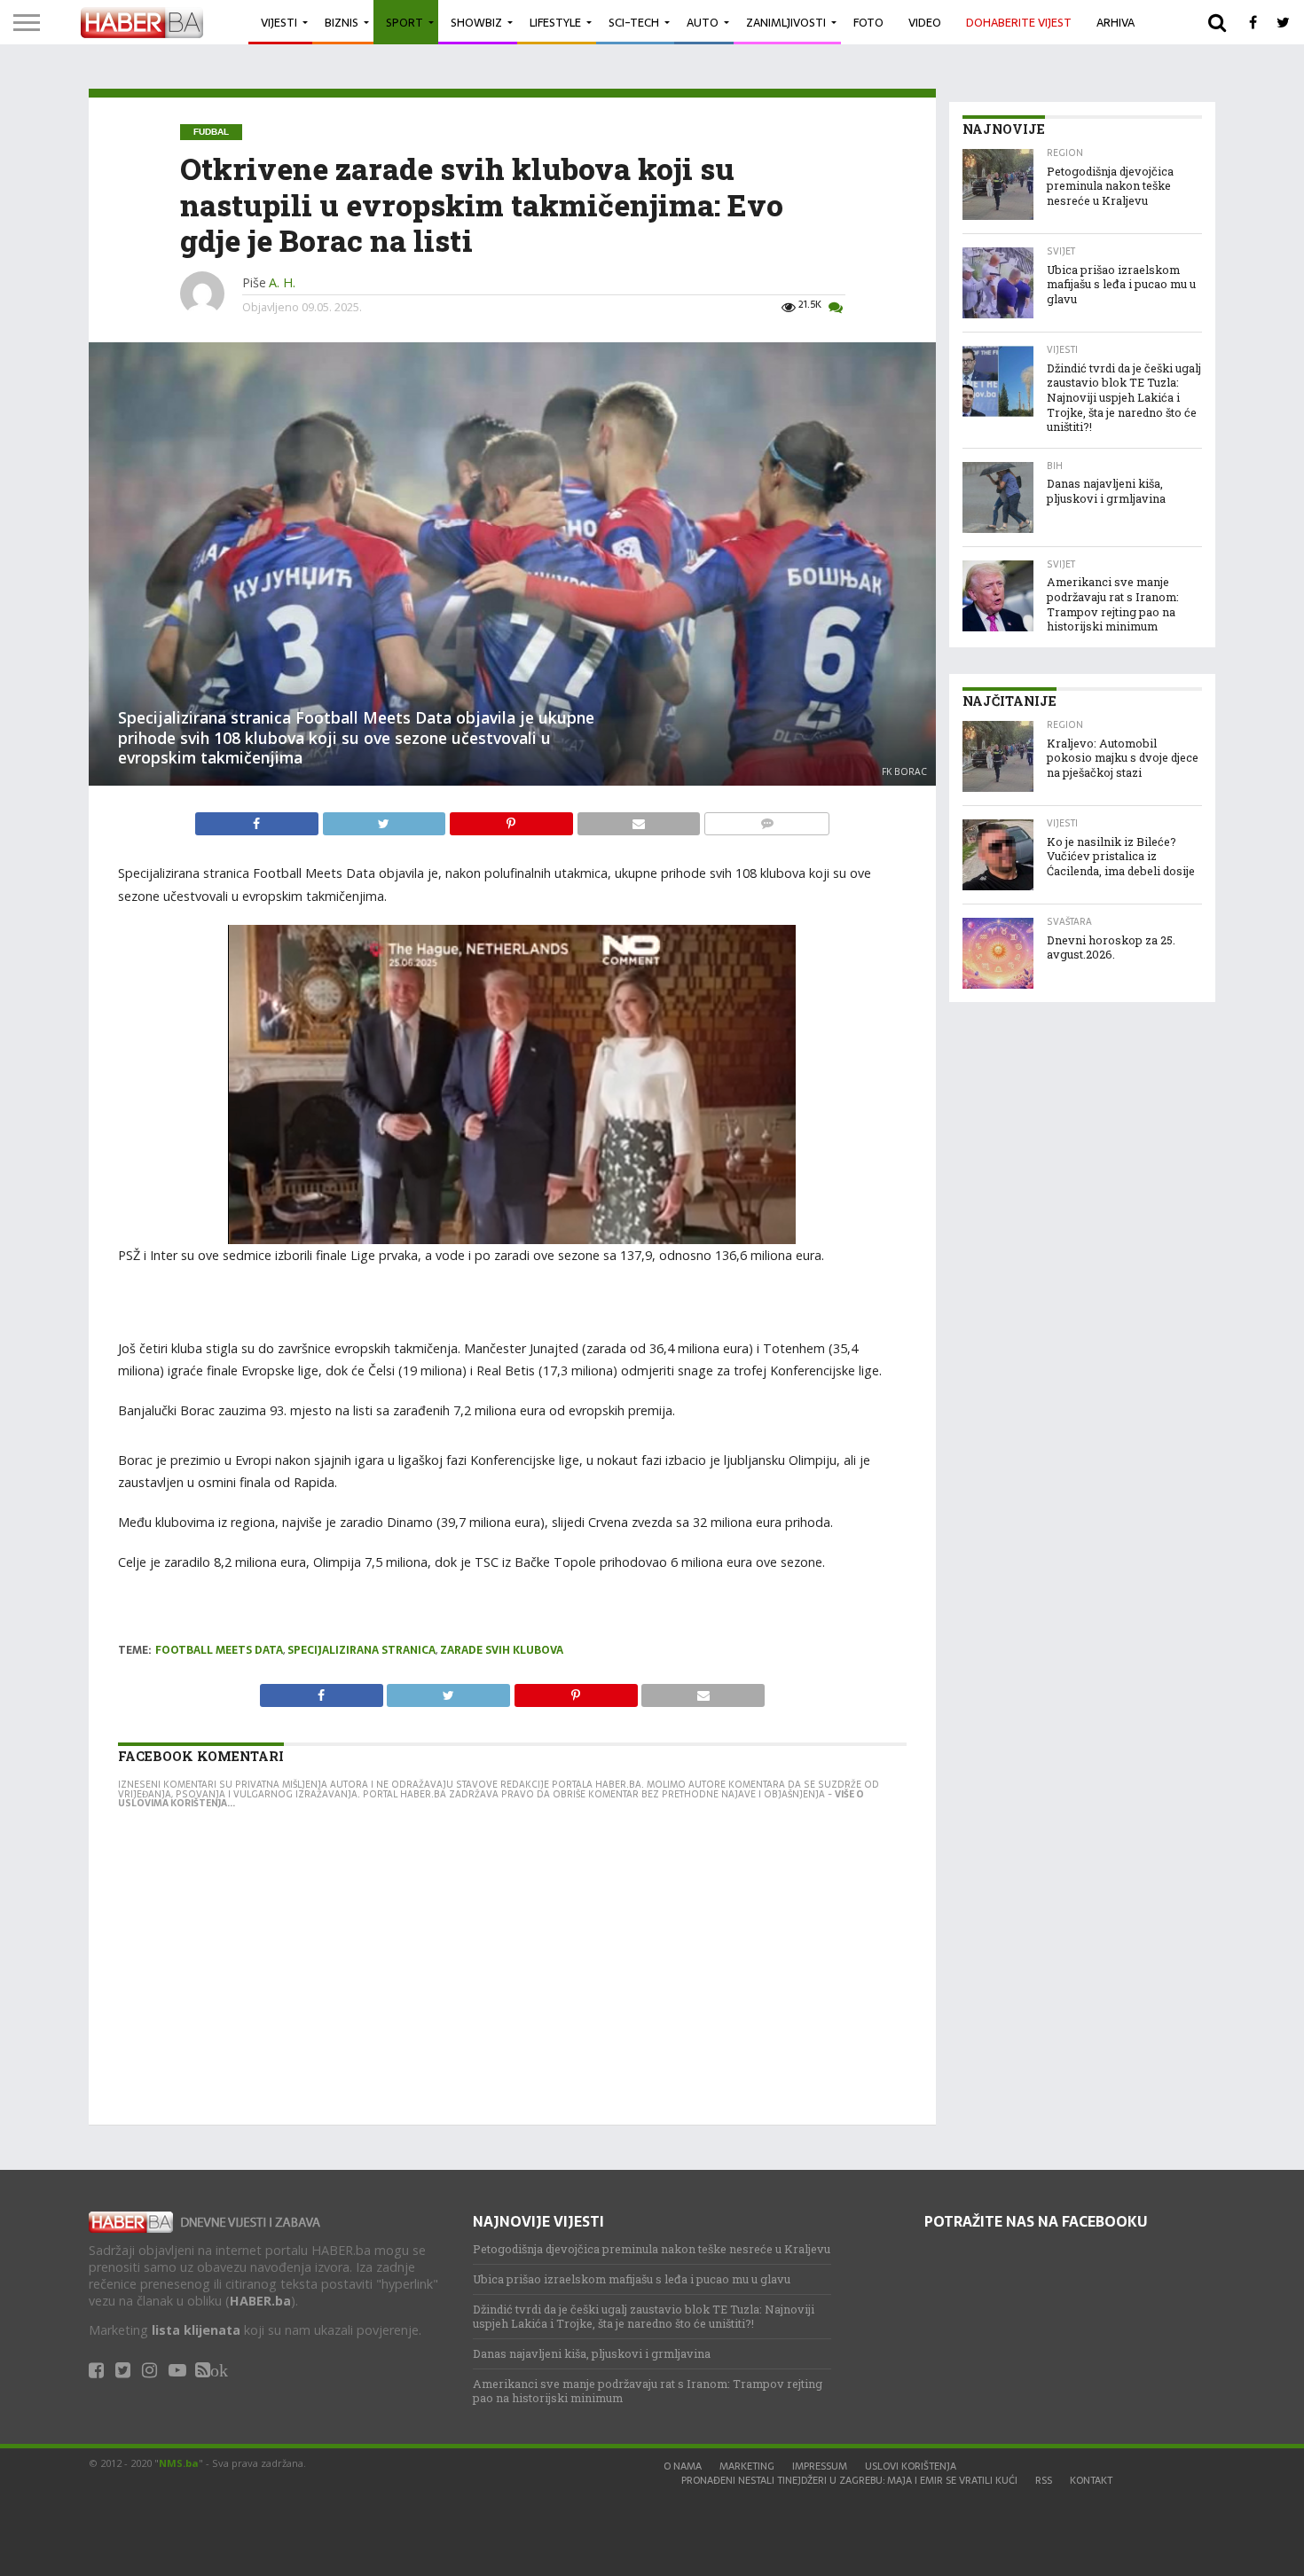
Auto (703, 23)
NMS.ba (179, 2463)
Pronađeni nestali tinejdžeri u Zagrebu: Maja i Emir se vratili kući (849, 2480)
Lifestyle (555, 23)
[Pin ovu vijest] (513, 819)
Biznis (342, 23)
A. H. (282, 282)
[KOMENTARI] (766, 819)
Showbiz (476, 23)
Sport (405, 23)
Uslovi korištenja (911, 2466)
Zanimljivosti (786, 23)
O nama (683, 2466)
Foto (868, 23)
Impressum (820, 2466)
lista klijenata (196, 2330)
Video (925, 23)
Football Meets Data (219, 1650)
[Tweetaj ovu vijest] (386, 819)
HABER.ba (260, 2301)
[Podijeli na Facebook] (259, 819)
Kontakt (1091, 2480)
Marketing (747, 2466)
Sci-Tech (634, 23)
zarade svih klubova (502, 1650)
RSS (1044, 2480)
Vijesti (279, 23)
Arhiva (1115, 23)
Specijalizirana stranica (361, 1650)
